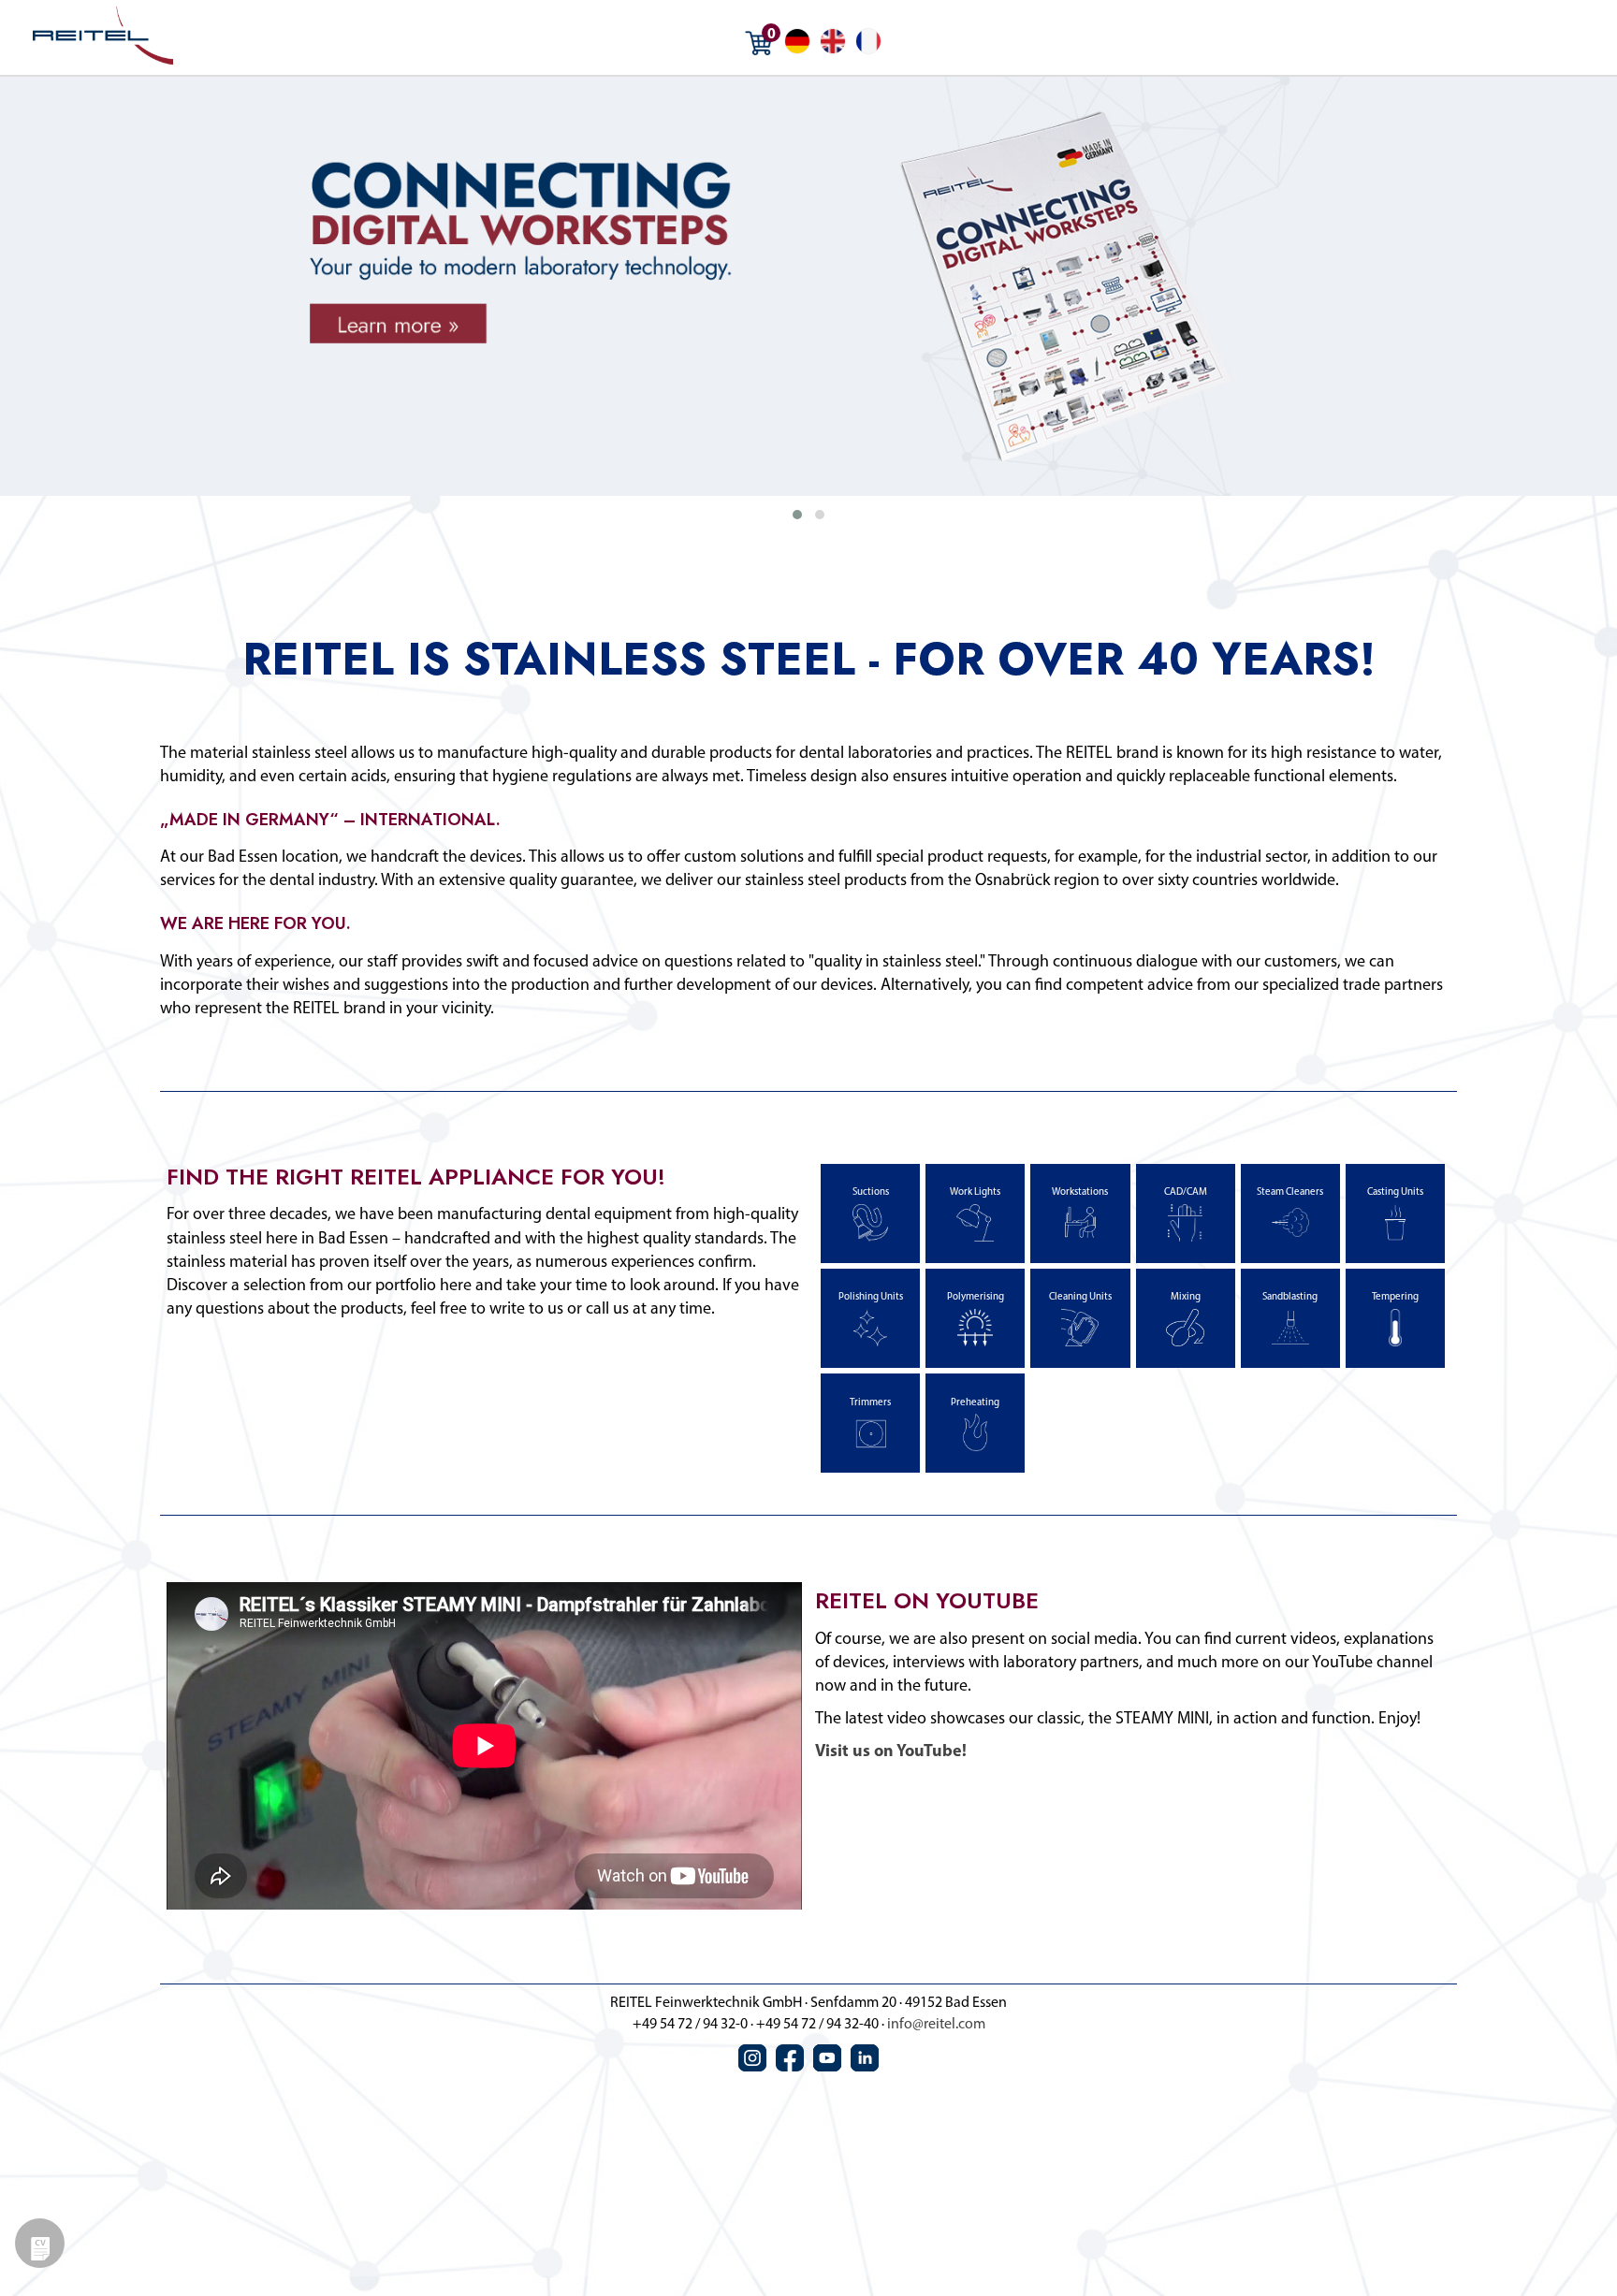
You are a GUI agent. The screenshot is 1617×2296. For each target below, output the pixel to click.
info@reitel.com (936, 2025)
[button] (797, 515)
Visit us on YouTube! (891, 1752)
